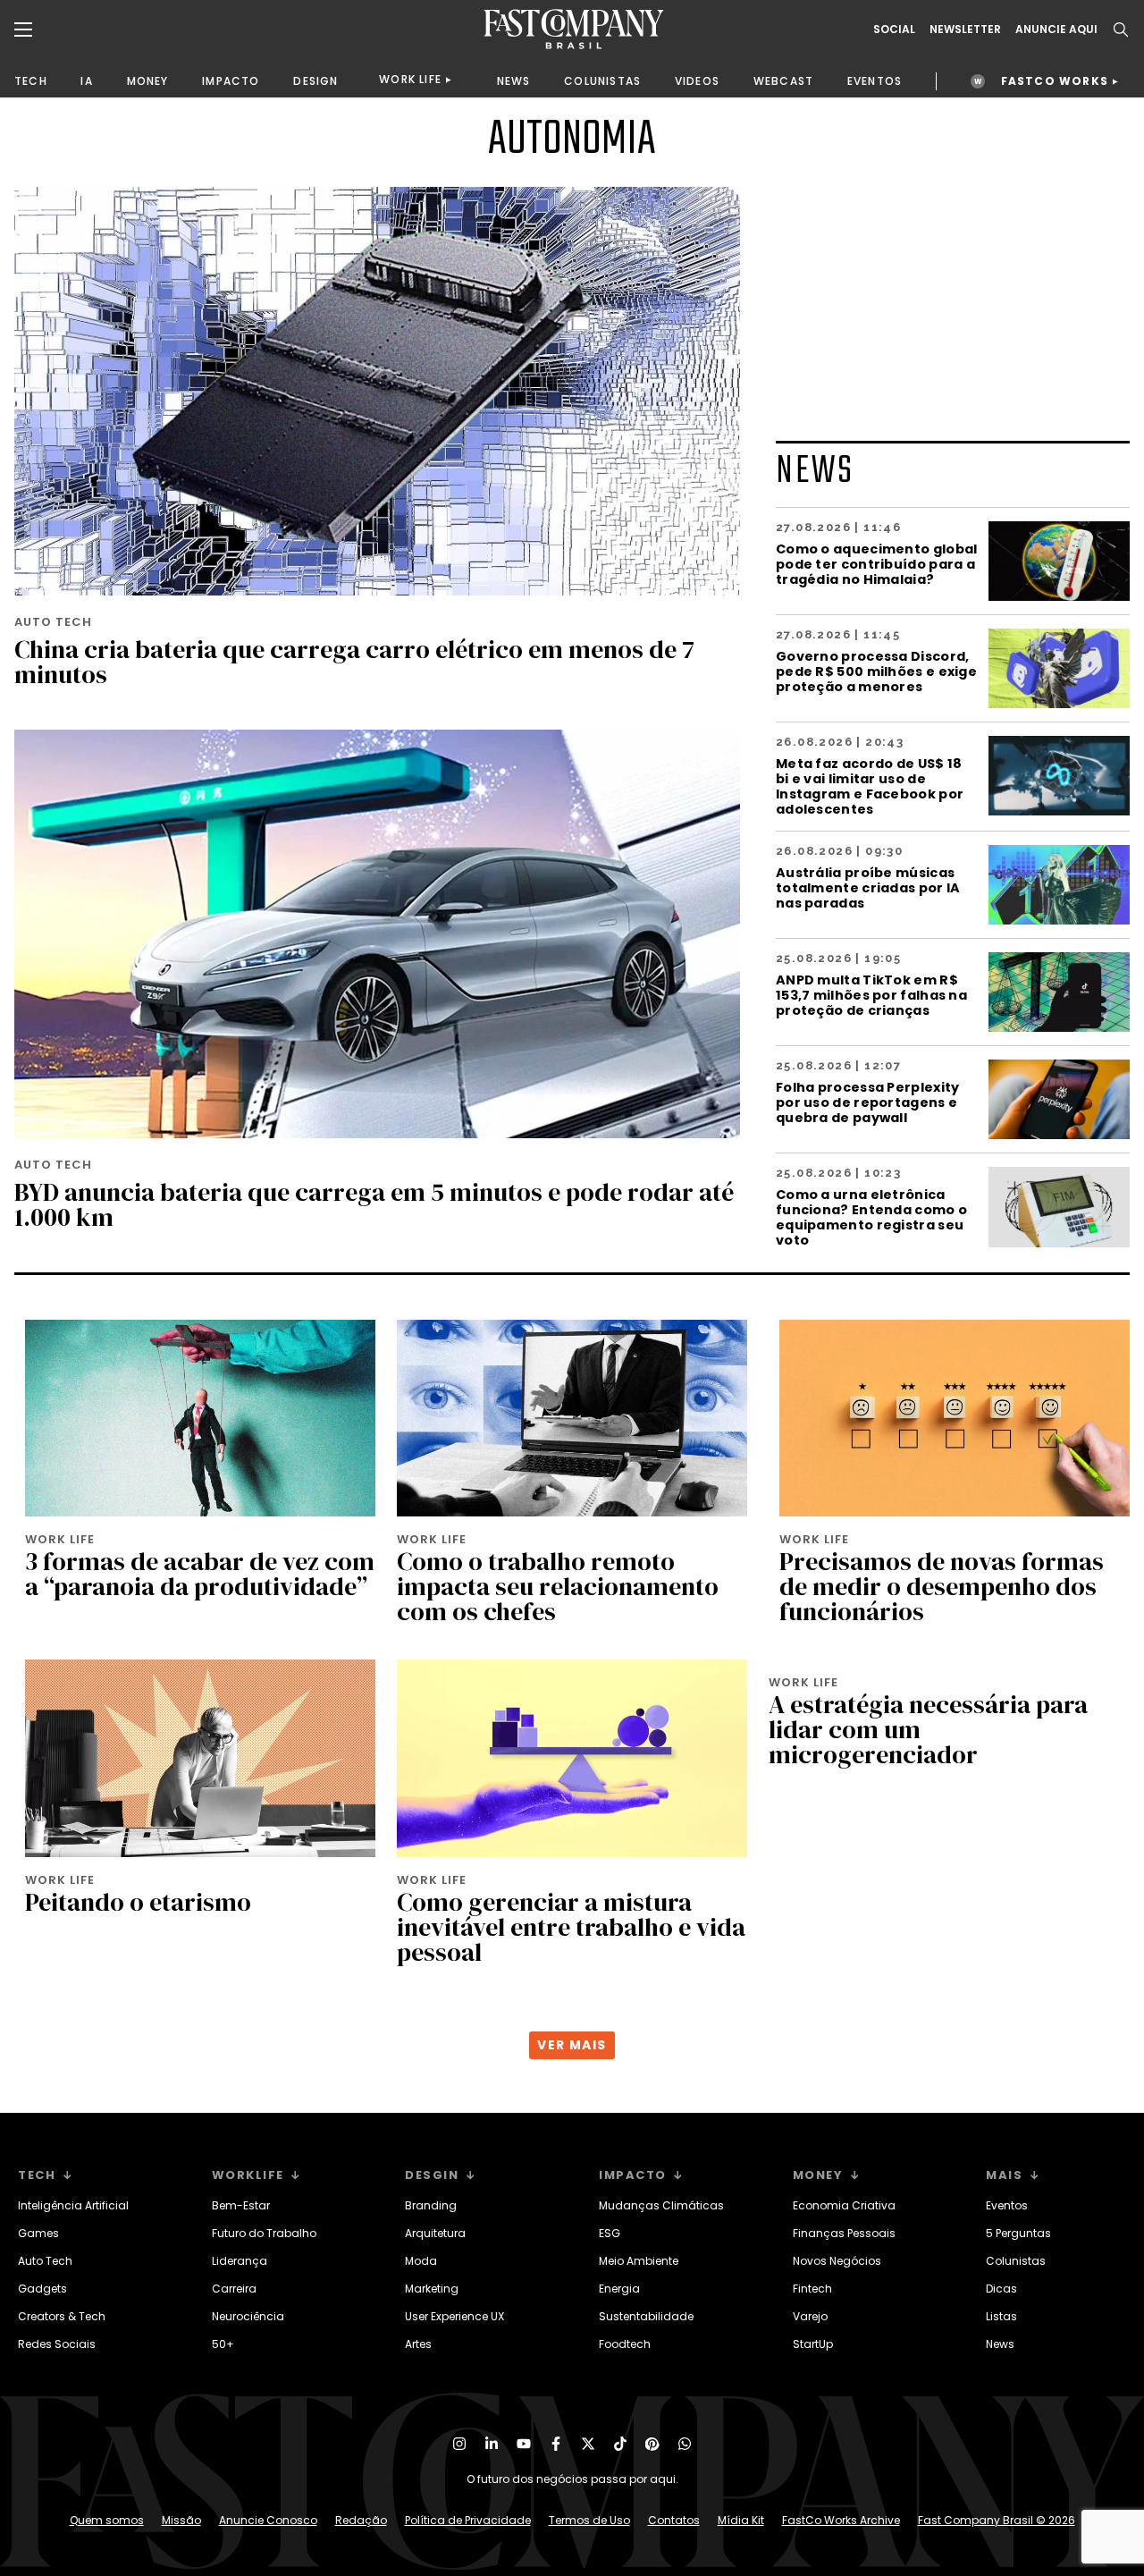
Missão (181, 2520)
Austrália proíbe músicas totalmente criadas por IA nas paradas (868, 887)
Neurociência (248, 2316)
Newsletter (965, 30)
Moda (421, 2261)
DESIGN (315, 81)
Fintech (812, 2289)
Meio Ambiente (639, 2261)
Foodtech (625, 2344)
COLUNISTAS (602, 81)
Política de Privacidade (468, 2520)
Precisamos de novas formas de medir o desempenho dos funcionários (942, 1586)
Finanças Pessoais (844, 2233)
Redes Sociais (57, 2344)
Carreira (234, 2289)
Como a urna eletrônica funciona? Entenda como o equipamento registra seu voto (871, 1217)
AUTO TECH (53, 622)
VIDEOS (697, 81)
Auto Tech (45, 2261)
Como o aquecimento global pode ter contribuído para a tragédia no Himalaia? (877, 564)
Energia (619, 2289)
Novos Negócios (837, 2261)
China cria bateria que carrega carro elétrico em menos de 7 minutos (354, 662)
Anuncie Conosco (268, 2520)
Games (38, 2233)
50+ (223, 2344)
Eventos (1007, 2205)
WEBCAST (783, 81)
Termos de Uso (589, 2520)
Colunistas (1016, 2261)
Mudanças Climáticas (661, 2205)
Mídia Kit (741, 2520)
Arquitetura (435, 2233)
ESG (610, 2233)
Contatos (674, 2520)
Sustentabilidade (646, 2316)
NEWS (514, 81)
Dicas (1001, 2289)
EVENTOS (875, 81)
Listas (1001, 2316)
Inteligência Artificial (73, 2205)
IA (86, 81)
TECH (31, 81)
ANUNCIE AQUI (1056, 30)
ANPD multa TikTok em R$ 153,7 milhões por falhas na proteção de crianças (871, 995)
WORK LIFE (410, 79)
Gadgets (42, 2289)
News (1000, 2344)
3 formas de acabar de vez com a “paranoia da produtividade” (200, 1574)
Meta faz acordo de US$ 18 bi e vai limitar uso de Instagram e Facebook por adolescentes (870, 786)
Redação (361, 2520)
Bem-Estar (241, 2205)
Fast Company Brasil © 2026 (997, 2520)
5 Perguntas (1018, 2233)
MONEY (148, 81)
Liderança (240, 2261)
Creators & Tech (62, 2316)
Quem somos (107, 2520)
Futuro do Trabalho (264, 2233)
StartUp (813, 2344)
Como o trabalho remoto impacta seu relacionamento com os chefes (558, 1586)
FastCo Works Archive (841, 2520)
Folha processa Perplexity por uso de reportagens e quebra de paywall (868, 1102)
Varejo (810, 2316)
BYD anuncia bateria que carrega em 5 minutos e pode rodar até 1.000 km (374, 1204)
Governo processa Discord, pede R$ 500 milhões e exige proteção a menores (876, 671)
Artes (418, 2344)
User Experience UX (454, 2316)
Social (894, 30)
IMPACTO (231, 81)
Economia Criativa (844, 2205)
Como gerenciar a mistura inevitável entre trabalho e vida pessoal (571, 1927)
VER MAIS (572, 2045)
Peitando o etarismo (138, 1902)
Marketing (432, 2289)
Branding (431, 2205)
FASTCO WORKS (1055, 81)
